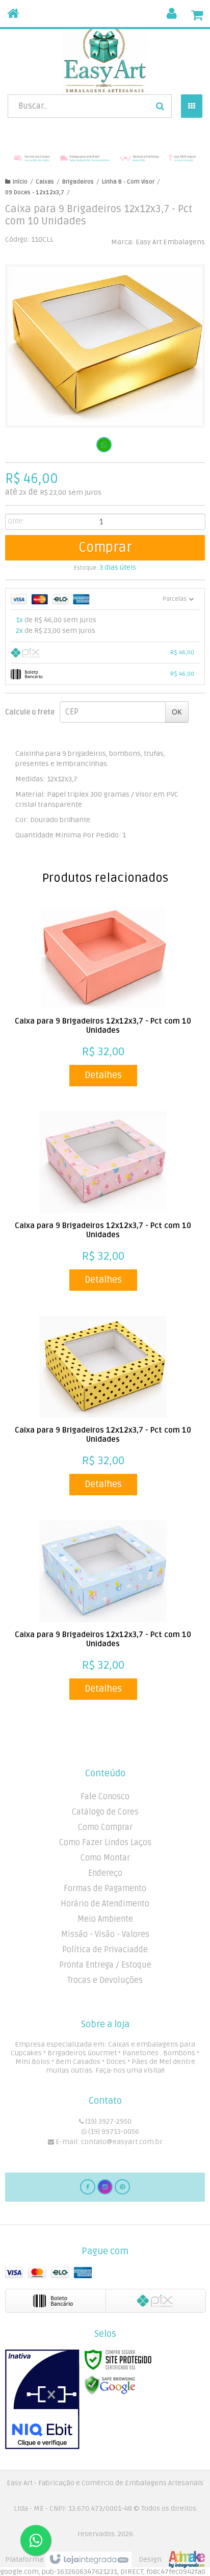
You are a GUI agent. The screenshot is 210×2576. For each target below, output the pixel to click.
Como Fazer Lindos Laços (105, 1843)
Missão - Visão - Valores (105, 1934)
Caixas (45, 182)
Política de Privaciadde (105, 1950)
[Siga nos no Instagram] (105, 2187)
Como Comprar (105, 1827)
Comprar (105, 548)
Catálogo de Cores (105, 1812)
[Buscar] (160, 106)
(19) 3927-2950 (108, 2121)
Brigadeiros (78, 182)
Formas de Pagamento (105, 1889)
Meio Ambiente (105, 1919)
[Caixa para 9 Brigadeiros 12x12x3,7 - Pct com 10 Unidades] (103, 997)
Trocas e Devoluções (105, 1980)
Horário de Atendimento (105, 1904)
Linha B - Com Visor (128, 182)
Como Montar (105, 1858)
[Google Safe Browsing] (110, 2385)
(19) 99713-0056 (113, 2132)
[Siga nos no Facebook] (88, 2187)
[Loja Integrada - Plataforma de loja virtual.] (105, 2560)
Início (20, 182)
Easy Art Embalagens (170, 242)
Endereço (105, 1873)
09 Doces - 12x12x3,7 (35, 193)
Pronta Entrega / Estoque (105, 1965)
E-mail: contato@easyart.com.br (108, 2142)
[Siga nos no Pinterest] (122, 2187)
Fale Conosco (105, 1797)
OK (177, 712)
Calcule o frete (30, 712)
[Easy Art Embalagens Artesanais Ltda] (105, 59)
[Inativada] (42, 2400)
